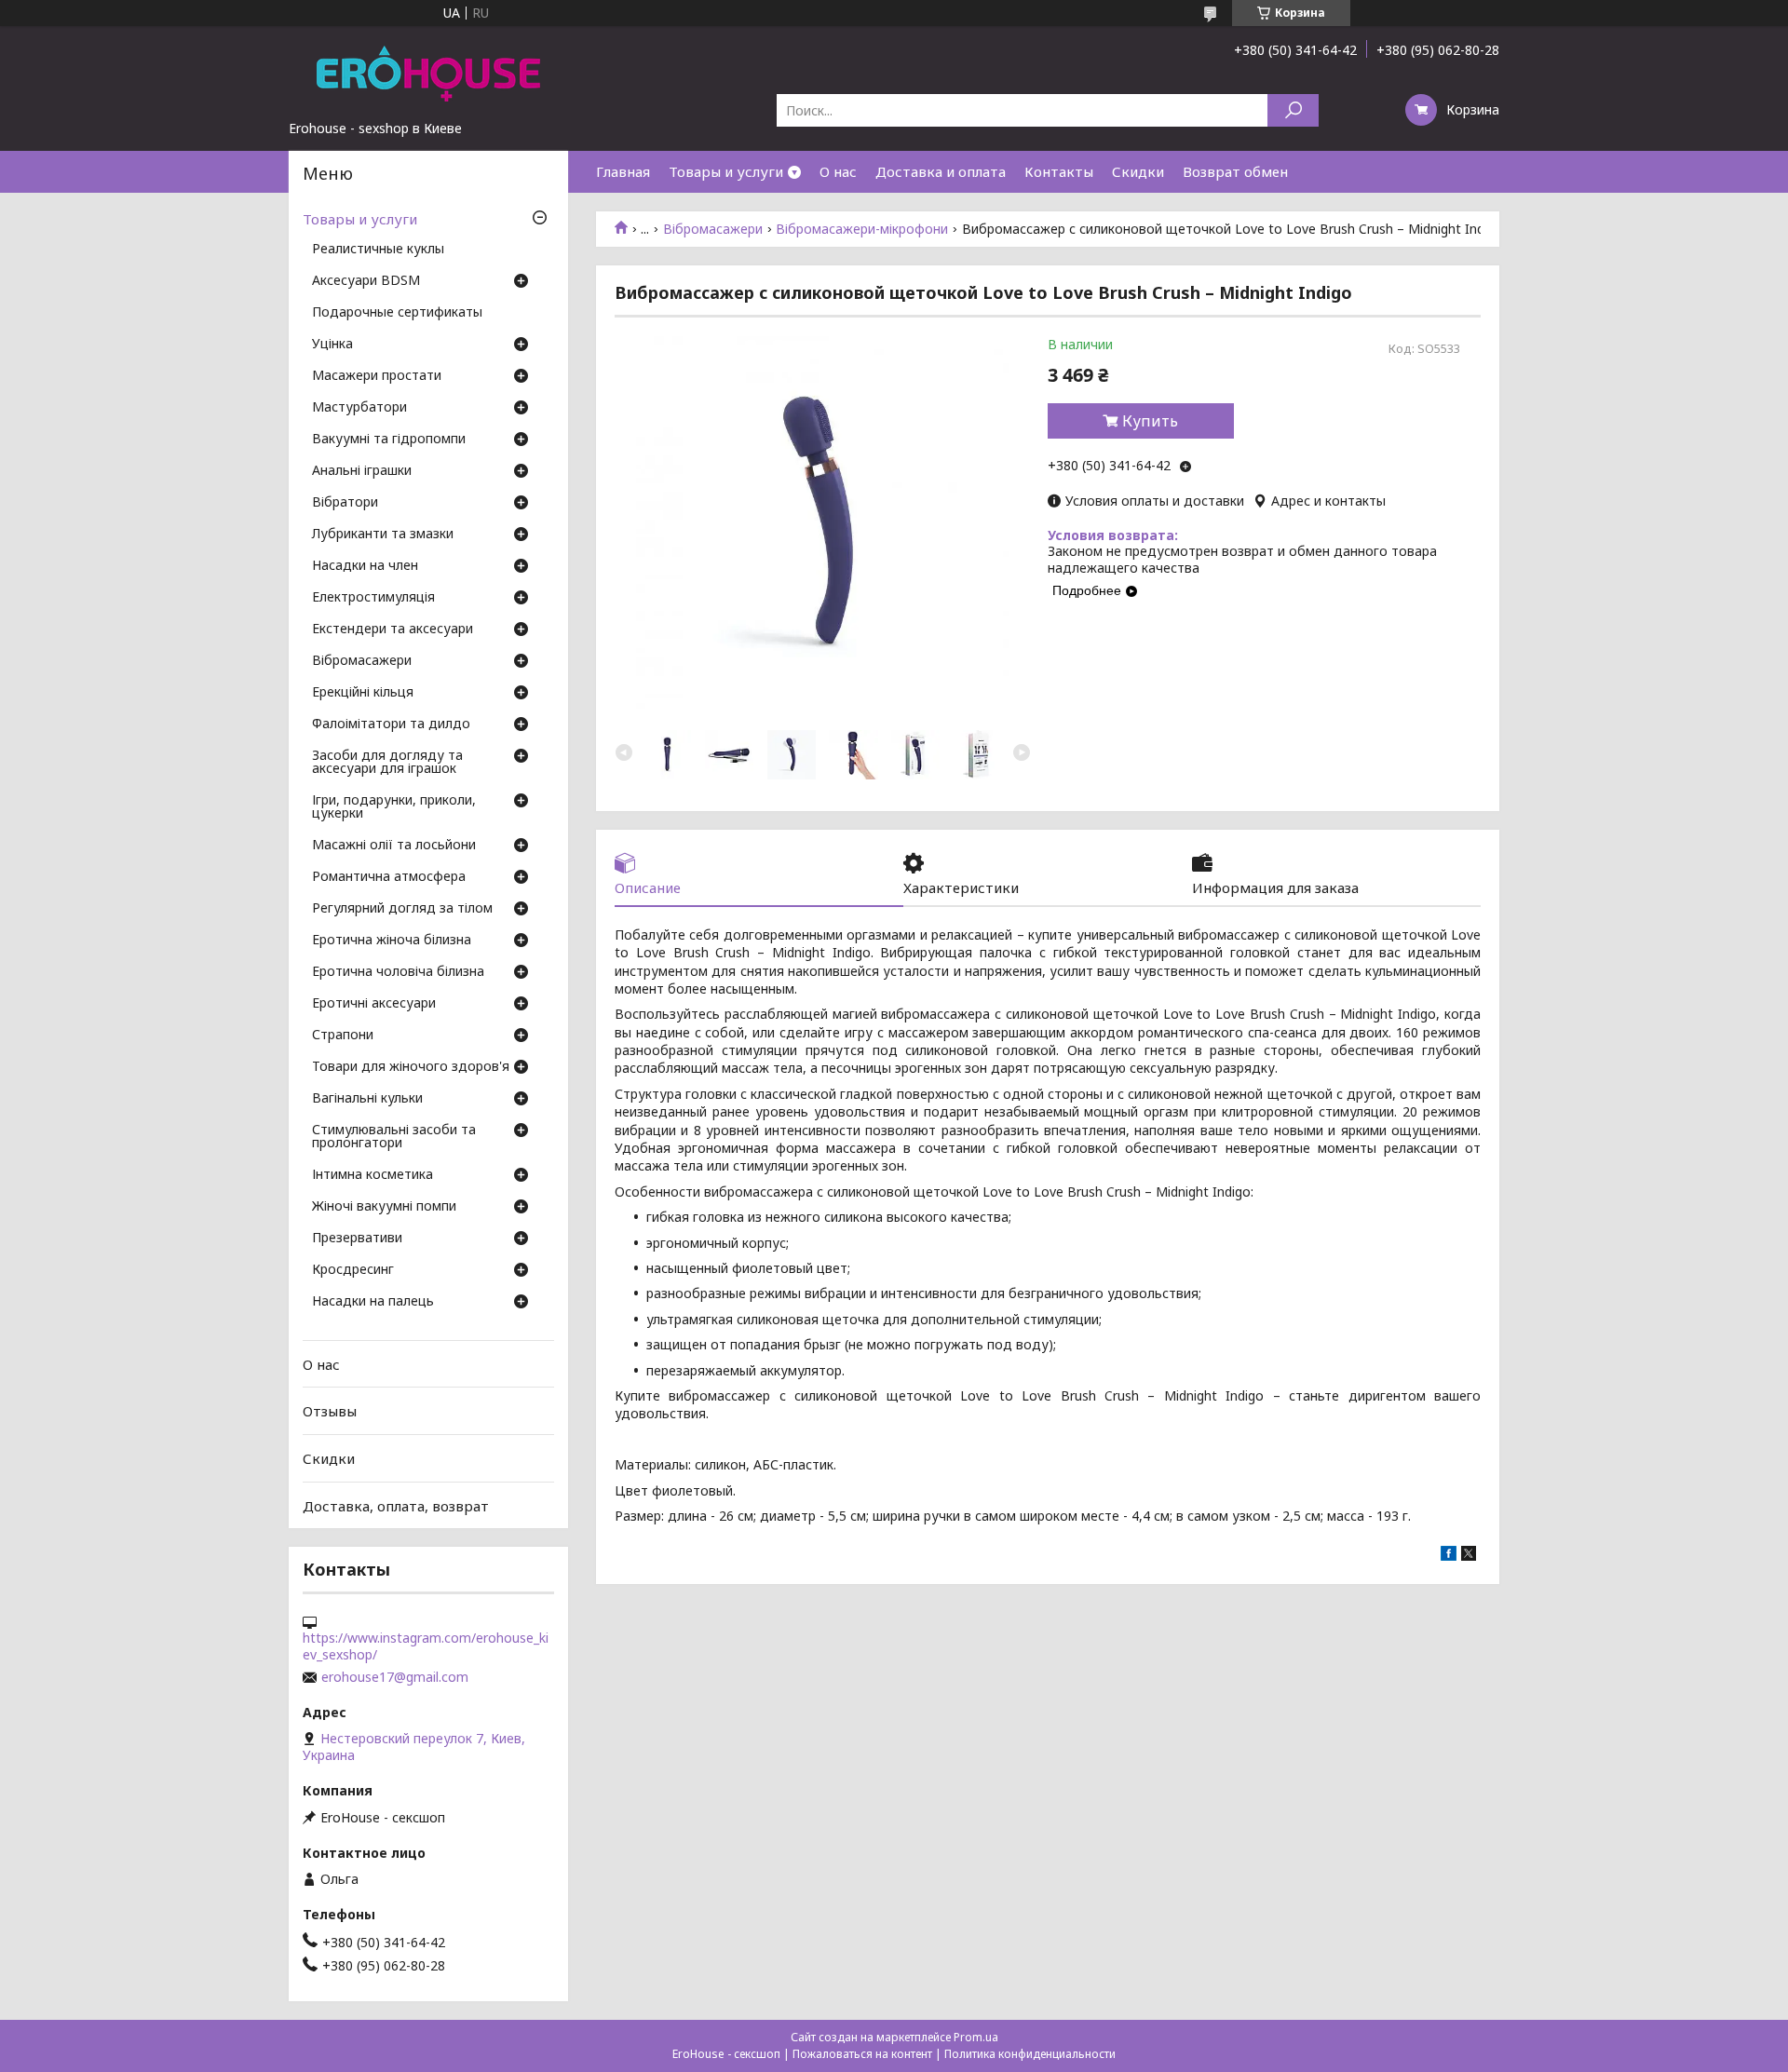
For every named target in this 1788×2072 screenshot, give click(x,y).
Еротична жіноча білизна (392, 941)
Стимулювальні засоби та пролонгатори (394, 1137)
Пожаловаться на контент (862, 2054)
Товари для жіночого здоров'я (411, 1067)
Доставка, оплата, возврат (396, 1505)
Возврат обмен (1235, 171)
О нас (838, 171)
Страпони (343, 1036)
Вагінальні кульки (367, 1099)
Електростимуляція (373, 598)
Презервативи (357, 1239)
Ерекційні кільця (363, 693)
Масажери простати (377, 376)
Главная (623, 171)
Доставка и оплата (941, 171)
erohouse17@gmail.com (395, 1677)
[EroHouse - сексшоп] (428, 73)
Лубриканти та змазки (383, 535)
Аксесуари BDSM (366, 281)
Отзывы (330, 1411)
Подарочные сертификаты (397, 313)
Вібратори (345, 503)
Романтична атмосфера (389, 877)
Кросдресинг (353, 1270)
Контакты (1059, 171)
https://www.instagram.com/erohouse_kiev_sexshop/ (426, 1646)
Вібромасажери (713, 229)
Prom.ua (976, 2037)
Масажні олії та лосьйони (394, 846)
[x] (1469, 1556)
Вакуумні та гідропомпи (389, 440)
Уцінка (332, 345)
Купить (1150, 421)
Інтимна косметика (372, 1175)
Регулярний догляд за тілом (402, 909)
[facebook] (1449, 1556)
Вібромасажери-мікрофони (862, 229)
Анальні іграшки (362, 471)
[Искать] (1293, 110)
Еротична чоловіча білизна (398, 972)
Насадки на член (365, 566)
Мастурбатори (359, 408)
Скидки (1138, 171)
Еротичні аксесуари (374, 1004)
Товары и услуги (726, 171)
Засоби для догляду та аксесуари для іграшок (387, 763)
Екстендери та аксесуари (393, 630)
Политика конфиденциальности (1030, 2054)
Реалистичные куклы (378, 250)
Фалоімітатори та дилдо (391, 725)
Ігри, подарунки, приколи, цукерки (394, 807)
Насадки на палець (373, 1302)
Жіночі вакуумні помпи (384, 1207)
